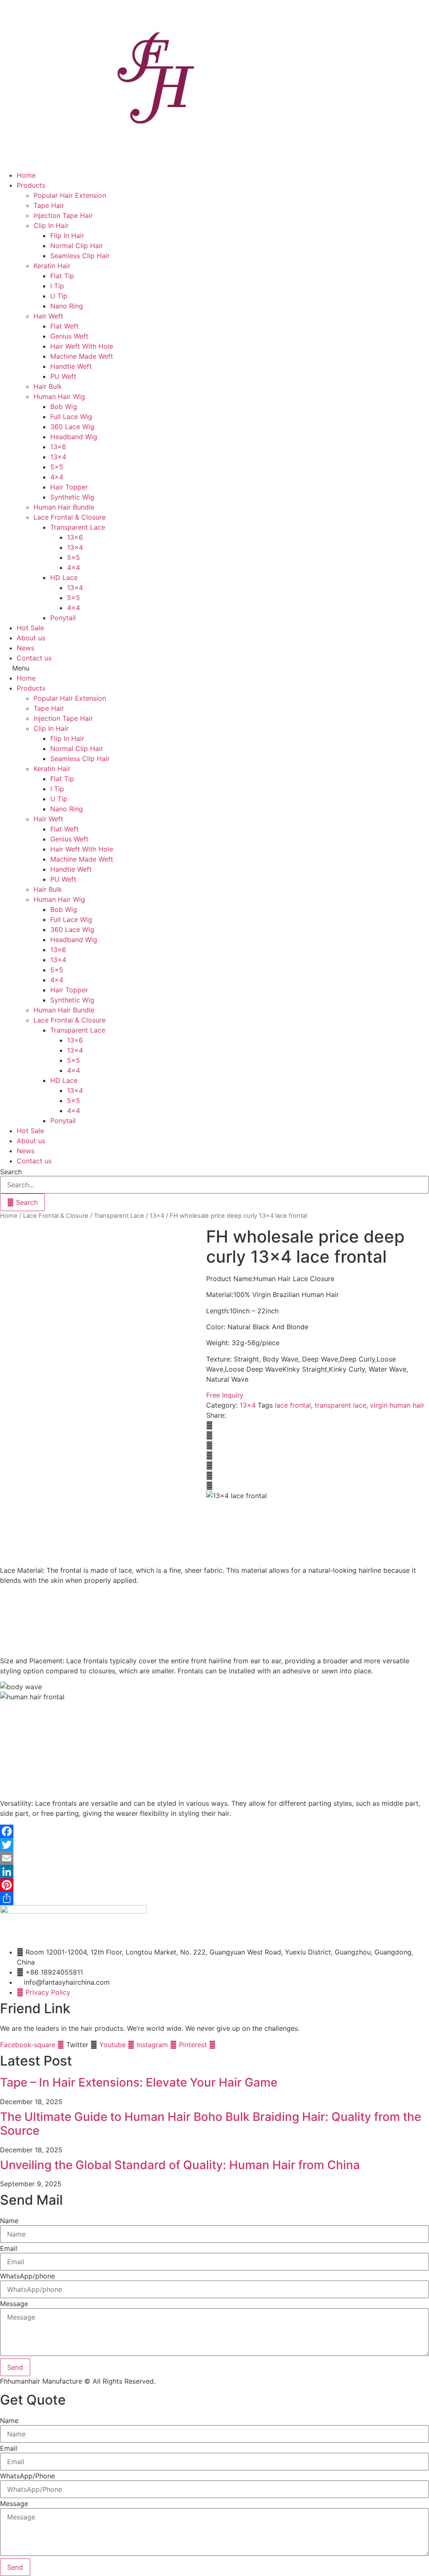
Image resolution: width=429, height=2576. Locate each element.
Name (9, 2221)
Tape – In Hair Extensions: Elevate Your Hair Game (139, 2082)
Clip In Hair (51, 225)
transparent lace (340, 1405)
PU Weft (63, 376)
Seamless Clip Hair (80, 256)
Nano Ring (67, 306)
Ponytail (63, 618)
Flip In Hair (67, 236)
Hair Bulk (48, 386)
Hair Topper (69, 487)
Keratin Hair (52, 266)
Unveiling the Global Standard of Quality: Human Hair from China (180, 2165)
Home (26, 175)
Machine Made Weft (82, 356)
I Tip (57, 286)
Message (14, 2304)
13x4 (157, 1216)
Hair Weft (48, 316)
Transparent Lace (78, 527)
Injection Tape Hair (63, 215)
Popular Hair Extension (70, 195)
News (26, 648)
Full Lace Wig (71, 417)
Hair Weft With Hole (82, 346)
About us (31, 638)
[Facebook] (214, 1831)
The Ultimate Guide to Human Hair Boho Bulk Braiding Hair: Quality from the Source (211, 2124)
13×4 (58, 457)
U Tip (59, 296)
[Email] (214, 1858)
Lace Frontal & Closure (70, 517)
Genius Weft (69, 336)
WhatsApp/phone (27, 2276)
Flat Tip (62, 276)
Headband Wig (74, 437)
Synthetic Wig (72, 497)
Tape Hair (49, 205)
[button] (214, 668)
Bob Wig (64, 406)
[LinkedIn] (214, 1872)
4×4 (57, 477)
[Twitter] (214, 1845)
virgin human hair (397, 1405)
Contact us (34, 658)
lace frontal (293, 1405)
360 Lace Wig (72, 427)
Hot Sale (30, 628)
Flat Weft (65, 326)
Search (11, 1172)
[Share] (214, 1898)
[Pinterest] (214, 1885)
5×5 (57, 467)
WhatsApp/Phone (27, 2476)
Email (9, 2248)
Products (31, 185)
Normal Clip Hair (77, 246)
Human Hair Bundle (64, 507)
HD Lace (64, 577)
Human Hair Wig (59, 396)
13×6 (58, 447)
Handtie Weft (71, 366)
